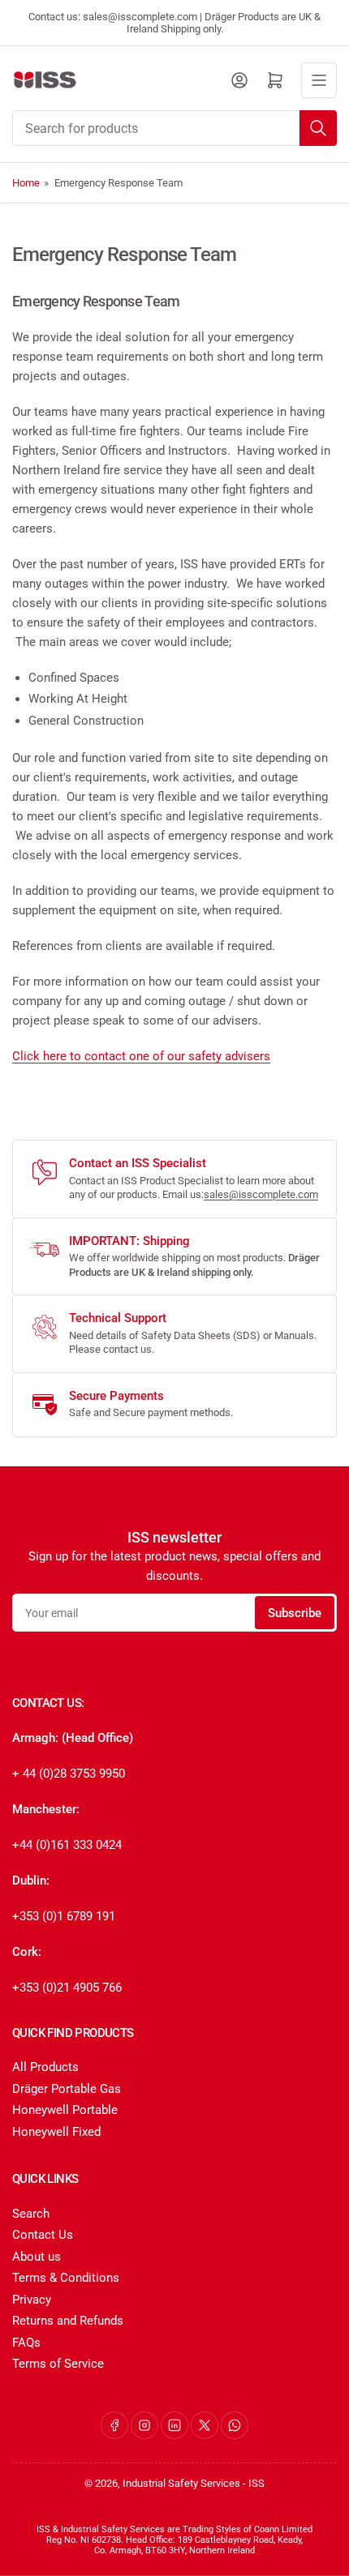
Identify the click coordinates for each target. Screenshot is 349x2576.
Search (31, 2214)
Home (26, 183)
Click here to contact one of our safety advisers (141, 1056)
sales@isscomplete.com (261, 1194)
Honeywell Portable (65, 2110)
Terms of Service (58, 2364)
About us (37, 2257)
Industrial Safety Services (181, 2483)
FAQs (26, 2343)
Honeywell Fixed (56, 2132)
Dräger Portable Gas (67, 2089)
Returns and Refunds (68, 2321)
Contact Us (43, 2235)
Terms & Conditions (66, 2278)
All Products (45, 2067)
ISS (256, 2483)
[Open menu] (319, 80)
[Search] (318, 128)
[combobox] (174, 128)
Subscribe (295, 1613)
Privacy (32, 2300)
